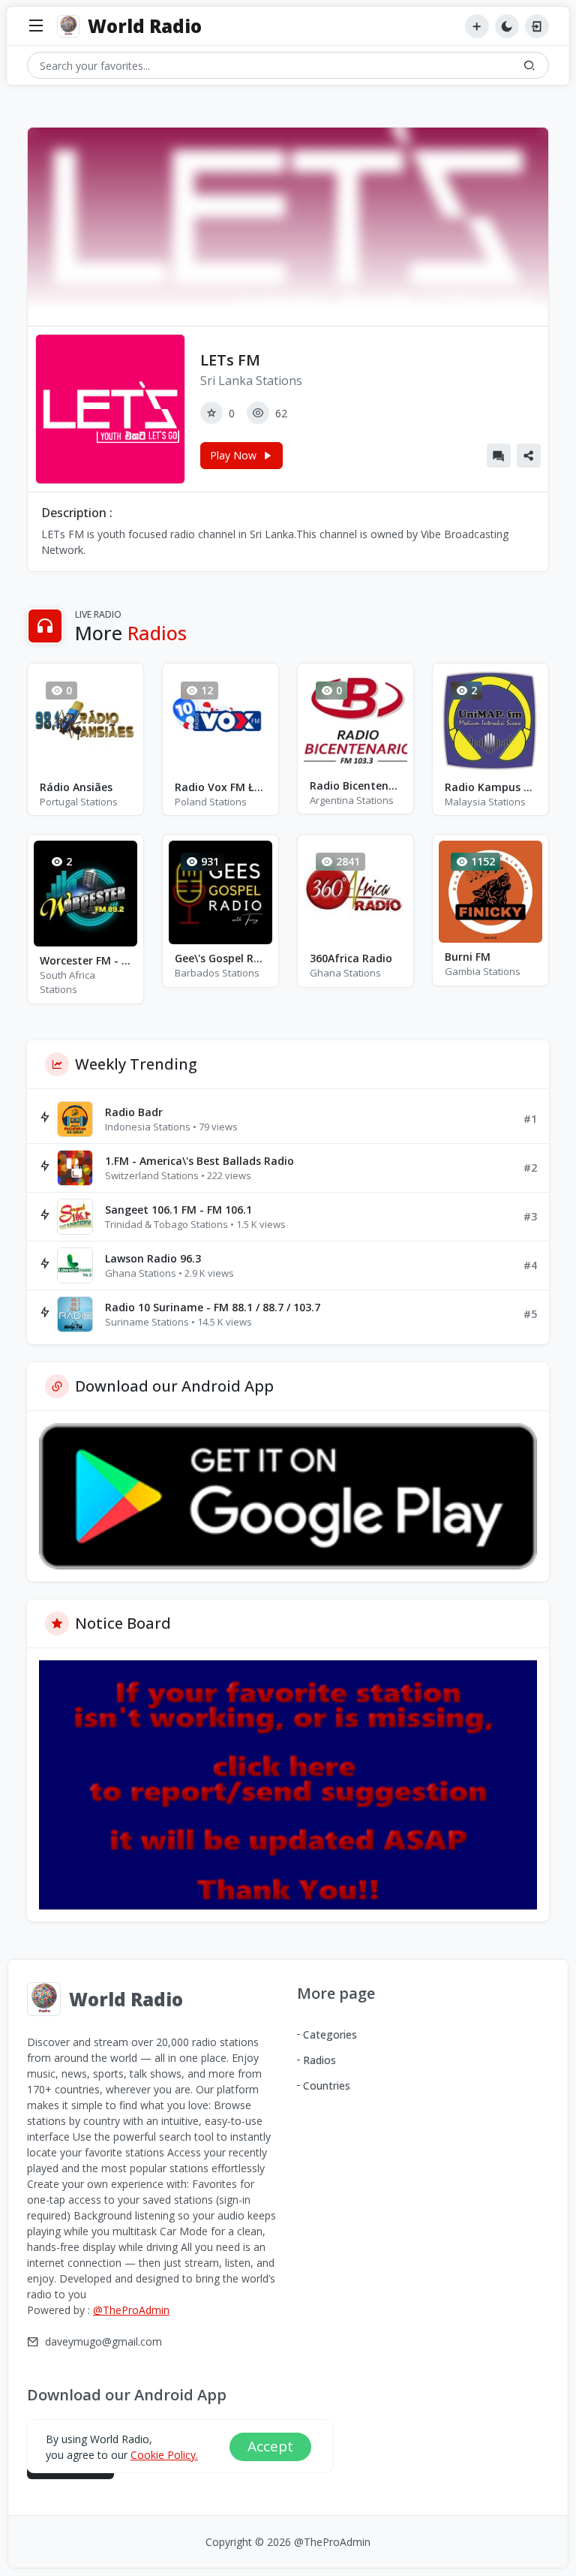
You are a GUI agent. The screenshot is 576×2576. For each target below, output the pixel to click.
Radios (319, 2060)
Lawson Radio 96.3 (153, 1258)
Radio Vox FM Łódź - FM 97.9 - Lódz (220, 787)
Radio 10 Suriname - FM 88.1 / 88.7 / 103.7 (213, 1307)
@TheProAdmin (131, 2310)
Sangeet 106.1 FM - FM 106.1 (178, 1210)
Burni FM (468, 957)
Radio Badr (134, 1112)
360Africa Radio (351, 958)
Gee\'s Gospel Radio (220, 958)
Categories (330, 2034)
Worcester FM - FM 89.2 (85, 960)
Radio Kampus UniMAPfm (490, 787)
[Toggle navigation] (36, 27)
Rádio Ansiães (76, 787)
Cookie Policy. (164, 2455)
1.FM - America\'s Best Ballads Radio (199, 1161)
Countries (327, 2085)
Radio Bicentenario (355, 785)
